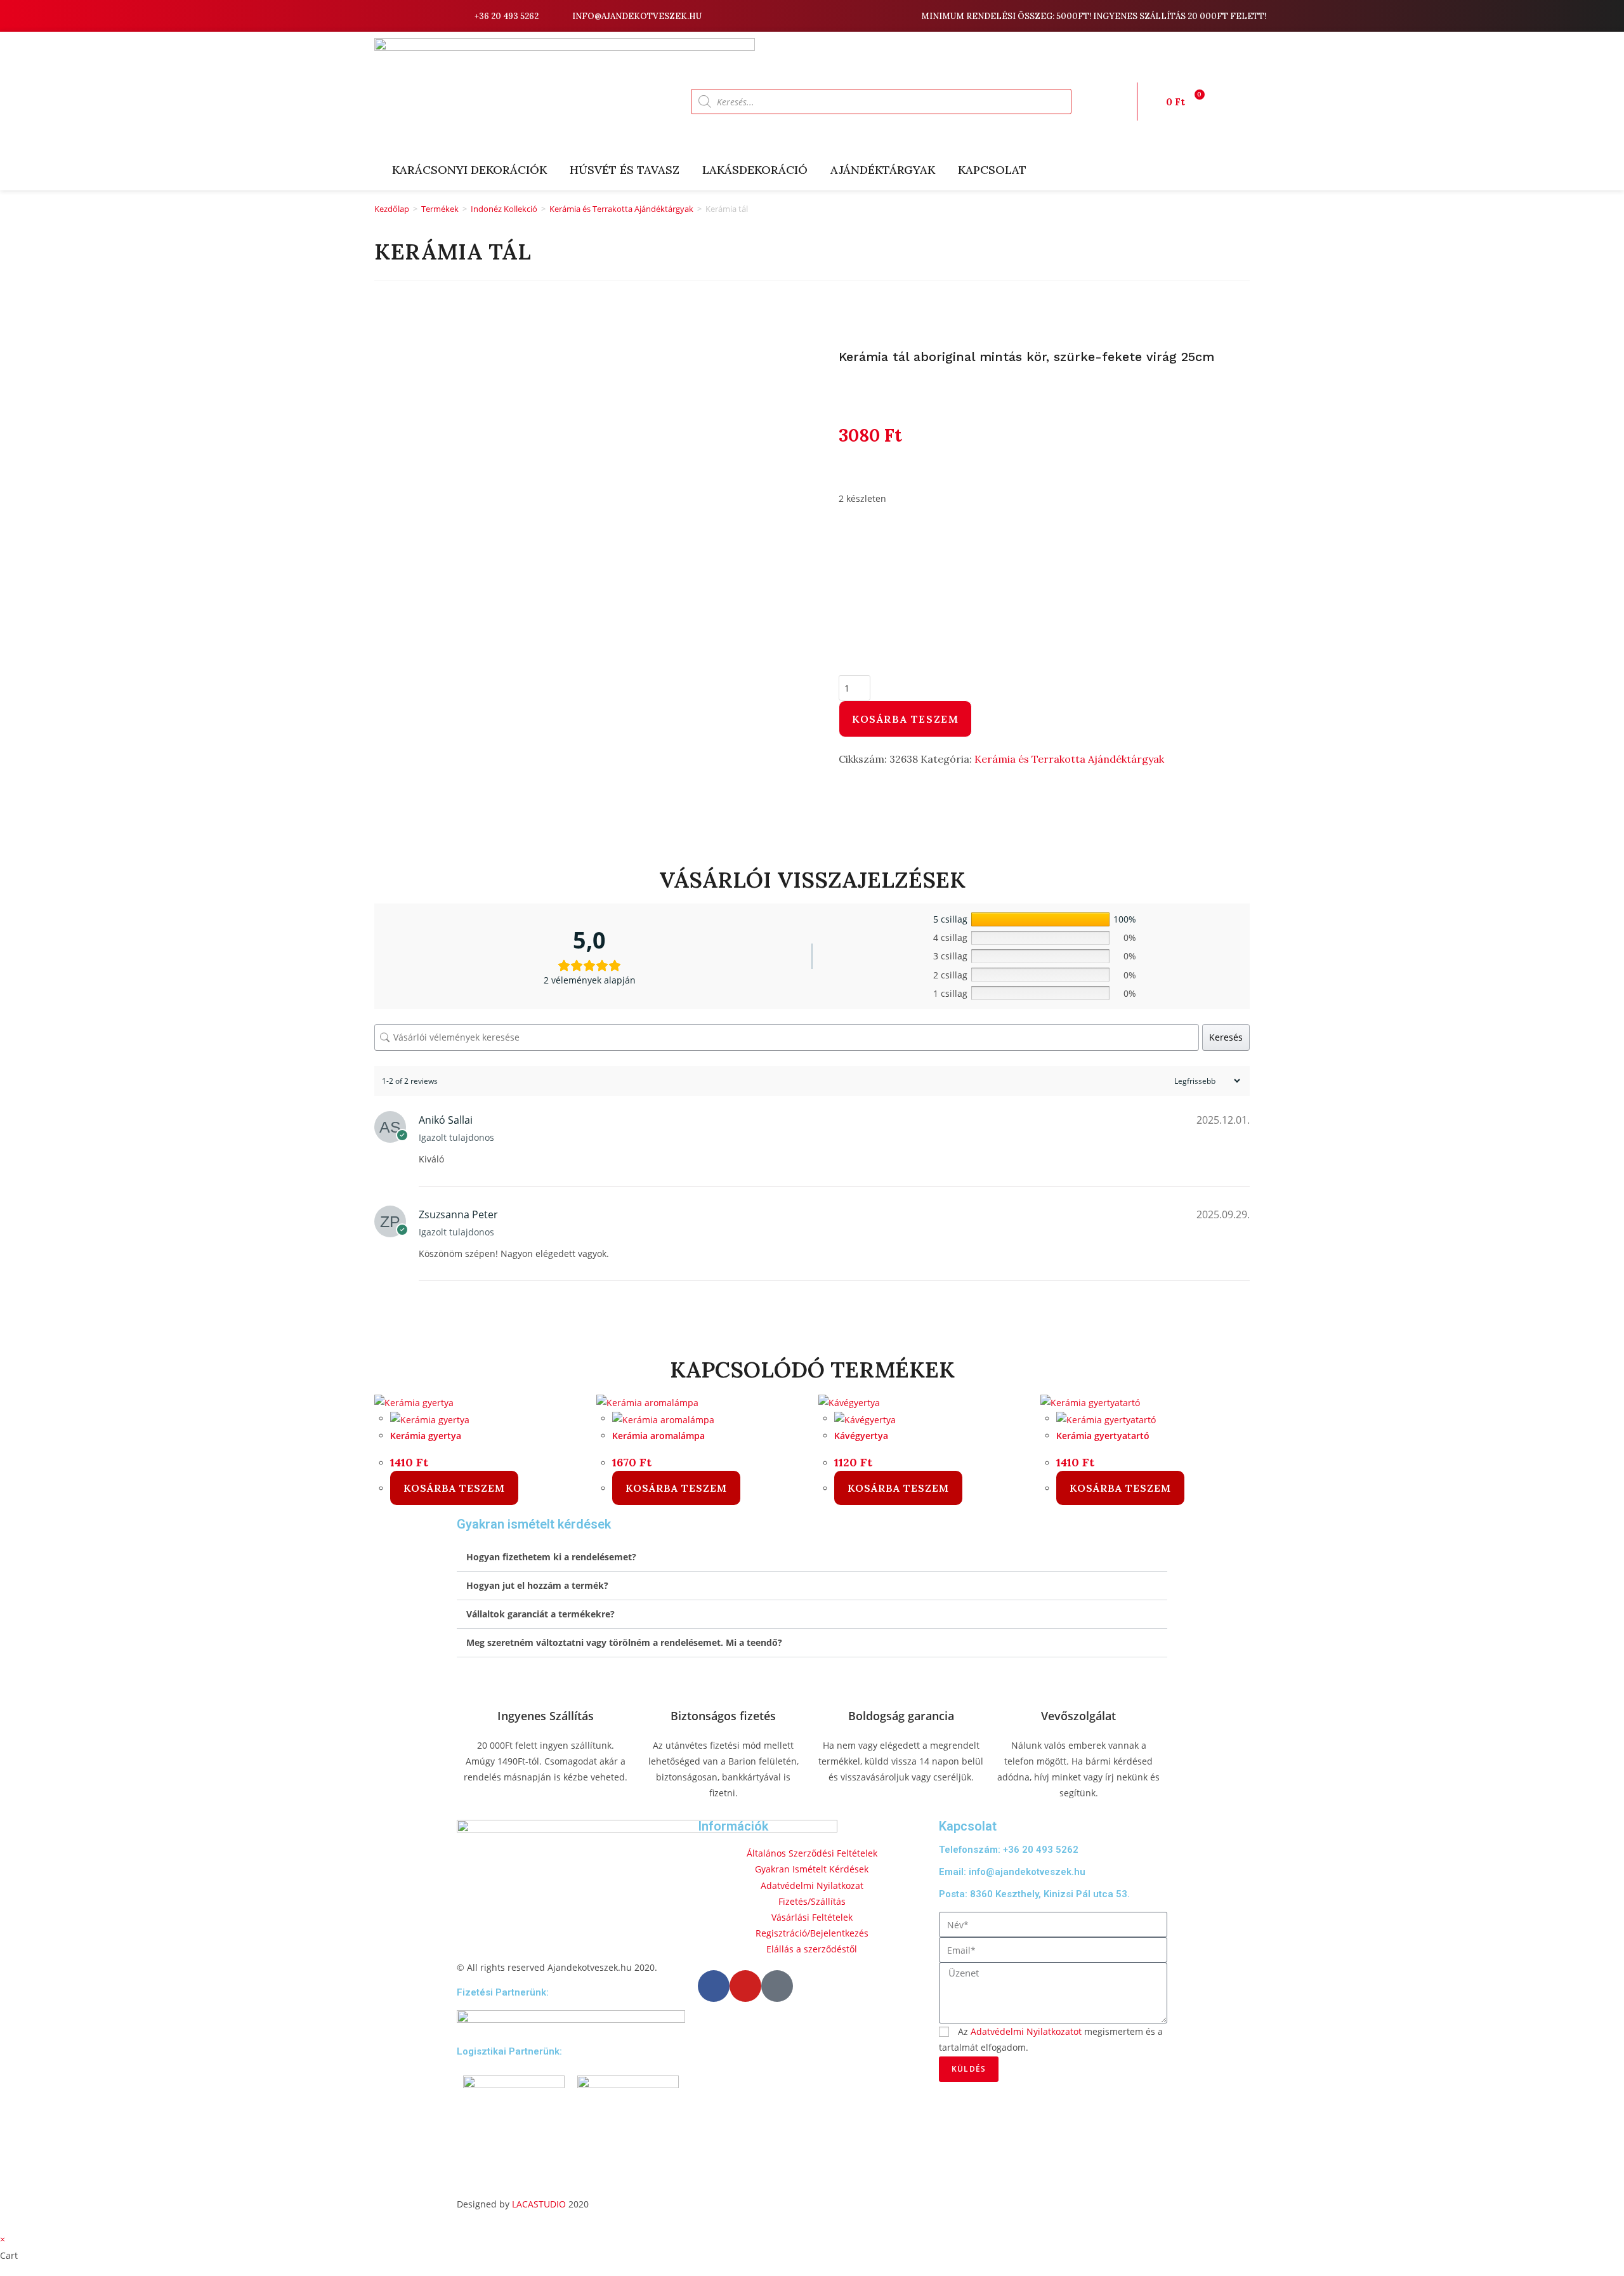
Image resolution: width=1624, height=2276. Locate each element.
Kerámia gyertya (426, 1436)
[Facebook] (400, 16)
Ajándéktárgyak (883, 170)
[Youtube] (419, 16)
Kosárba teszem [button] (454, 1488)
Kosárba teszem (905, 719)
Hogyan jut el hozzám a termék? (537, 1585)
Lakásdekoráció (755, 170)
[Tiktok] (438, 16)
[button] (812, 1557)
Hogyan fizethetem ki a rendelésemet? (551, 1557)
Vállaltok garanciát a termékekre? (540, 1614)
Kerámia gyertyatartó (1103, 1436)
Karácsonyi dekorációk (469, 170)
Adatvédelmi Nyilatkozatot (1026, 2031)
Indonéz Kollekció (504, 209)
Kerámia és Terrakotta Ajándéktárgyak (621, 209)
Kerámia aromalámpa (658, 1436)
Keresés (1226, 1037)
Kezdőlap (392, 209)
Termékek (440, 209)
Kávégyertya (861, 1436)
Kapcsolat (992, 170)
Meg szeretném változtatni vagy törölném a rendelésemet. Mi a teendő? (624, 1642)
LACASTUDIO (539, 2204)
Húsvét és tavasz (625, 170)
